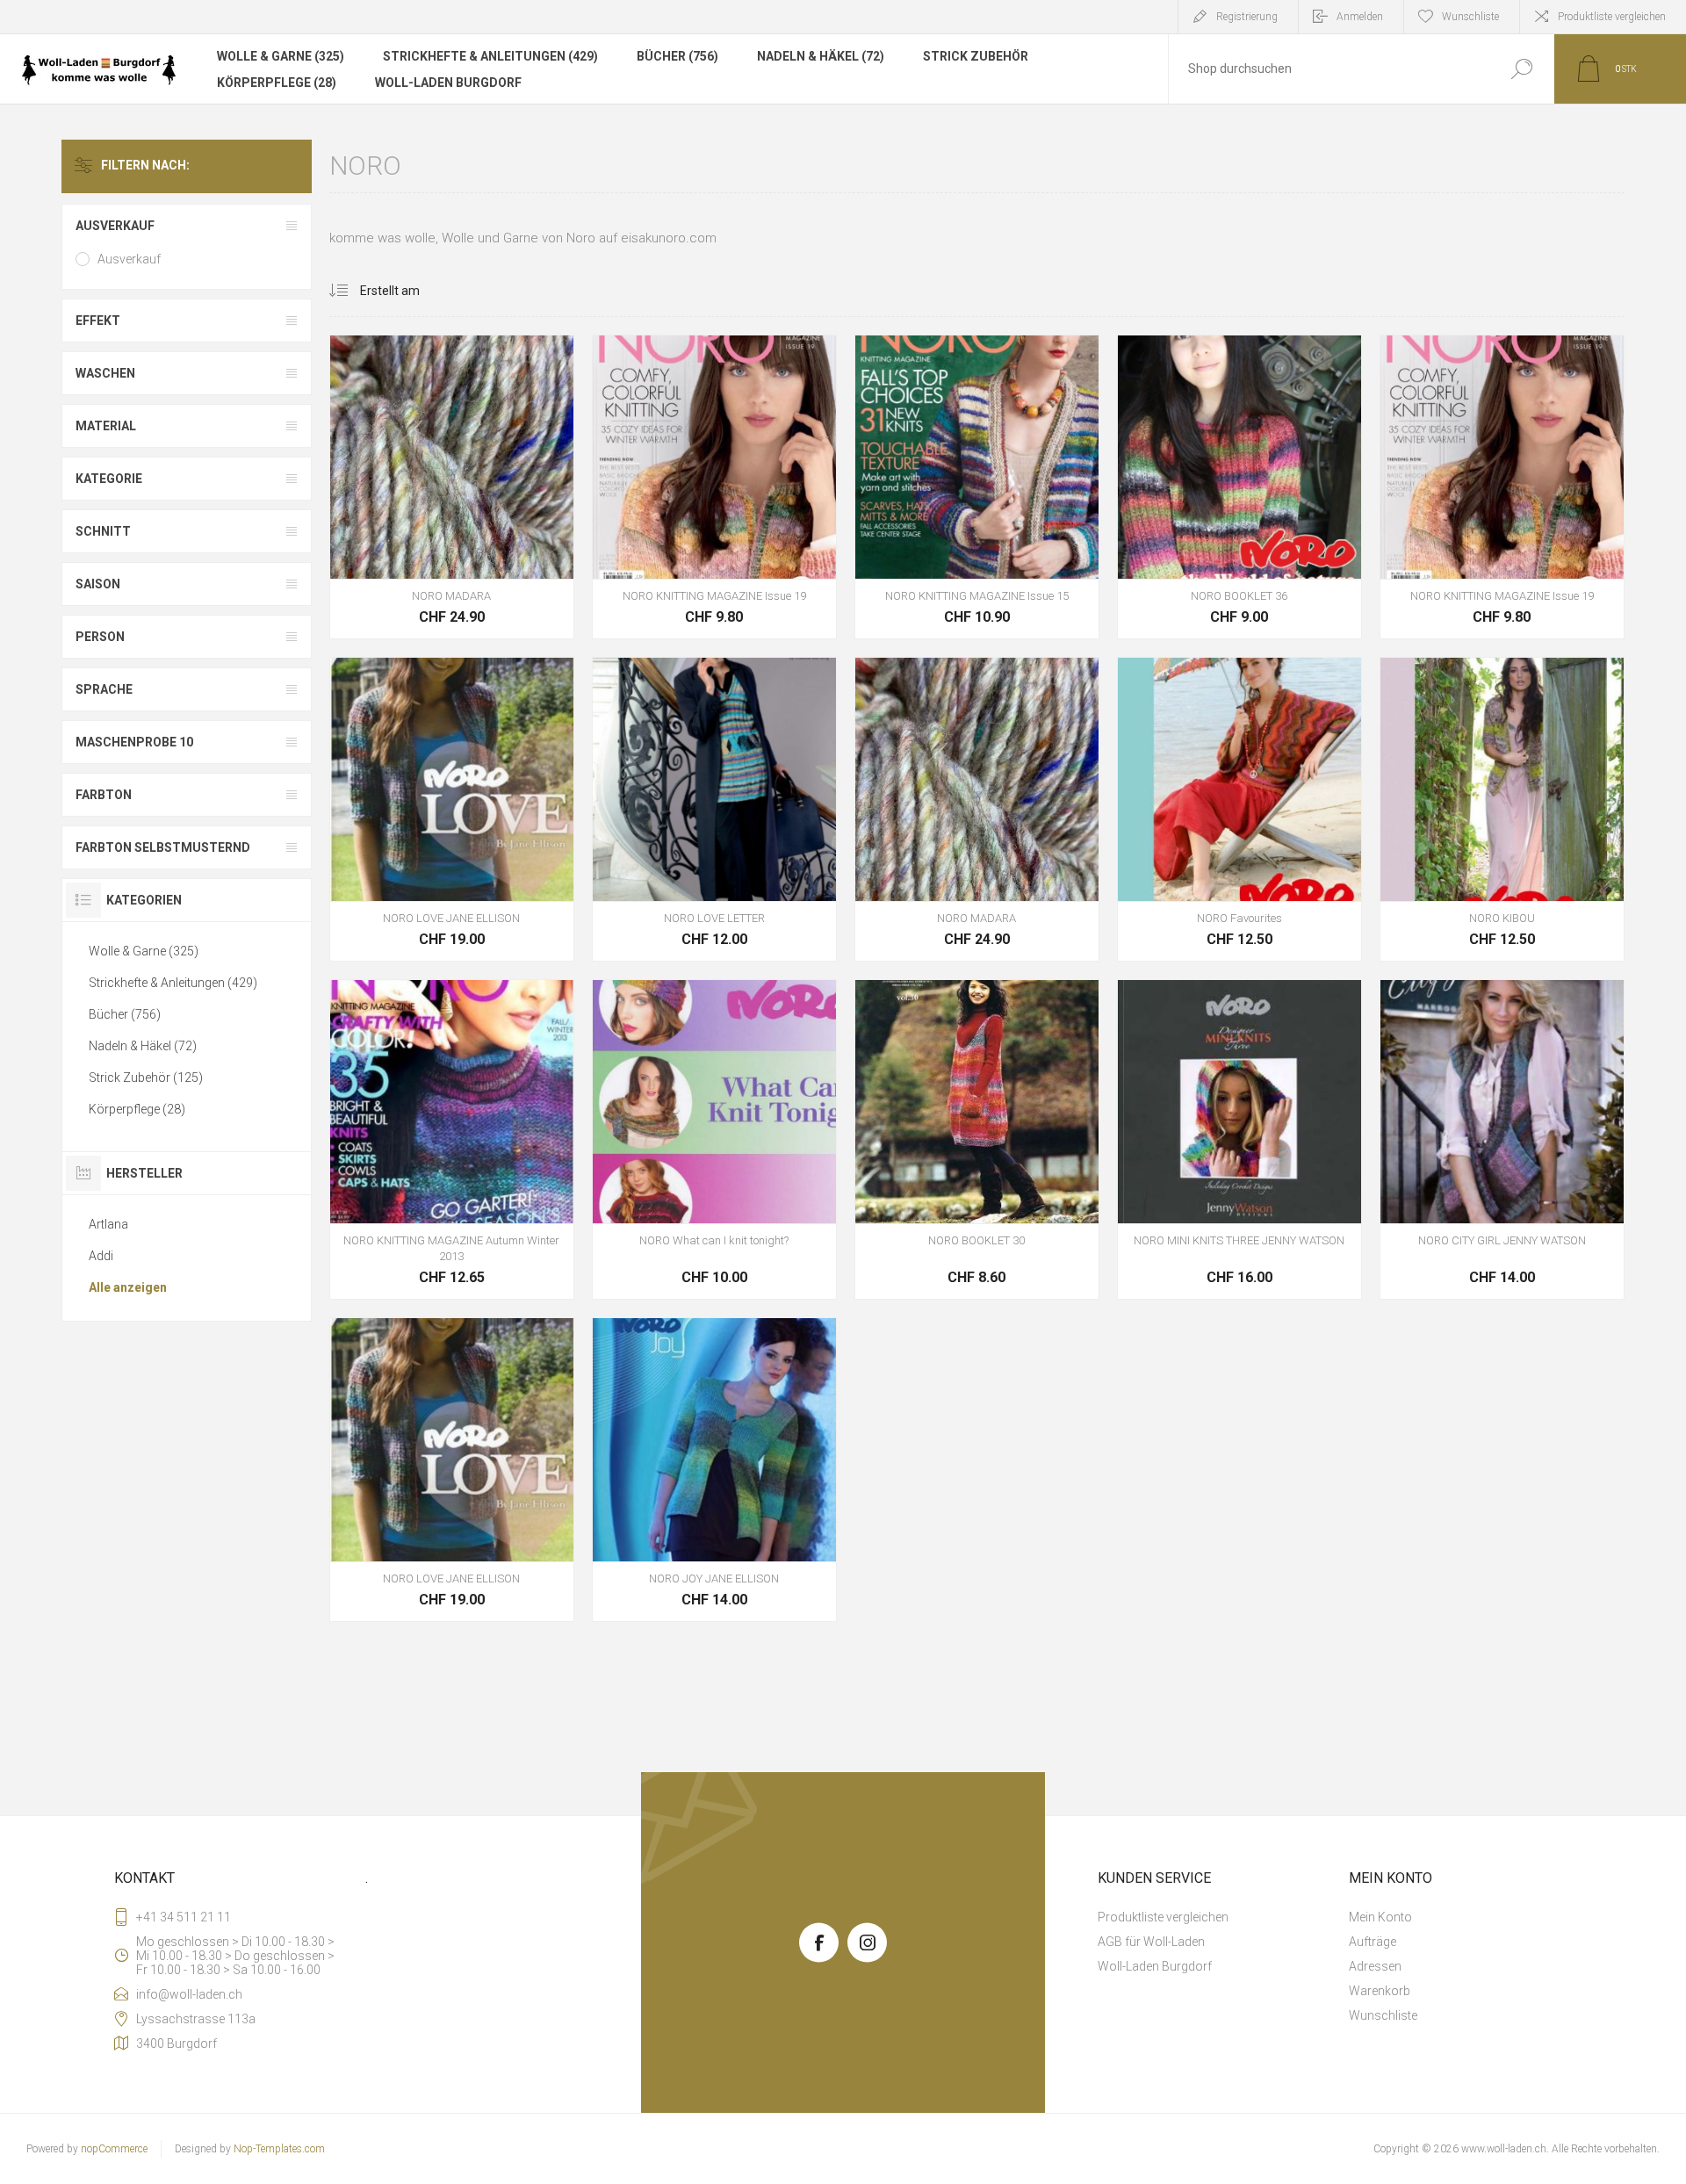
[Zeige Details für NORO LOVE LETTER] (714, 809)
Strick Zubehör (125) (146, 1078)
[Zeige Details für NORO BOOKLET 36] (1239, 487)
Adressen (1375, 1966)
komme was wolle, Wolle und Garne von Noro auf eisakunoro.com (523, 238)
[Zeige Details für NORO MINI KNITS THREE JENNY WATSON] (1239, 1139)
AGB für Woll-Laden (1151, 1942)
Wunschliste (499, 535)
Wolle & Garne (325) (281, 56)
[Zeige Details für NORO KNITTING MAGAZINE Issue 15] (977, 487)
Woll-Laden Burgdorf (448, 83)
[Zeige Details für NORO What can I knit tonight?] (714, 1139)
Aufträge (1373, 1942)
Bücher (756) (677, 56)
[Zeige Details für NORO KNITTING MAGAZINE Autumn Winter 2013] (452, 1139)
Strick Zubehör (976, 56)
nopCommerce (114, 2149)
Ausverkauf (129, 259)
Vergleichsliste (538, 535)
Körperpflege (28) (277, 83)
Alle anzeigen (128, 1287)
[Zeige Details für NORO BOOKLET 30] (977, 1139)
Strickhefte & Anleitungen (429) (490, 56)
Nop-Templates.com (279, 2149)
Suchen (1521, 69)
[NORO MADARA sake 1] (452, 487)
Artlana (108, 1224)
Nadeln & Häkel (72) (821, 56)
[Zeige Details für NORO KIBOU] (1502, 809)
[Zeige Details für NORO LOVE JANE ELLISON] (452, 809)
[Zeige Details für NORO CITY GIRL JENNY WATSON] (1502, 1139)
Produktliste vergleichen (1612, 17)
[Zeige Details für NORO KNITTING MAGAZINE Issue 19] (714, 487)
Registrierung (1247, 17)
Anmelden (1360, 17)
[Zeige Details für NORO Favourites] (1239, 809)
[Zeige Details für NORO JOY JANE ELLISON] (714, 1470)
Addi (101, 1256)
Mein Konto (1380, 1917)
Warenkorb (412, 535)
